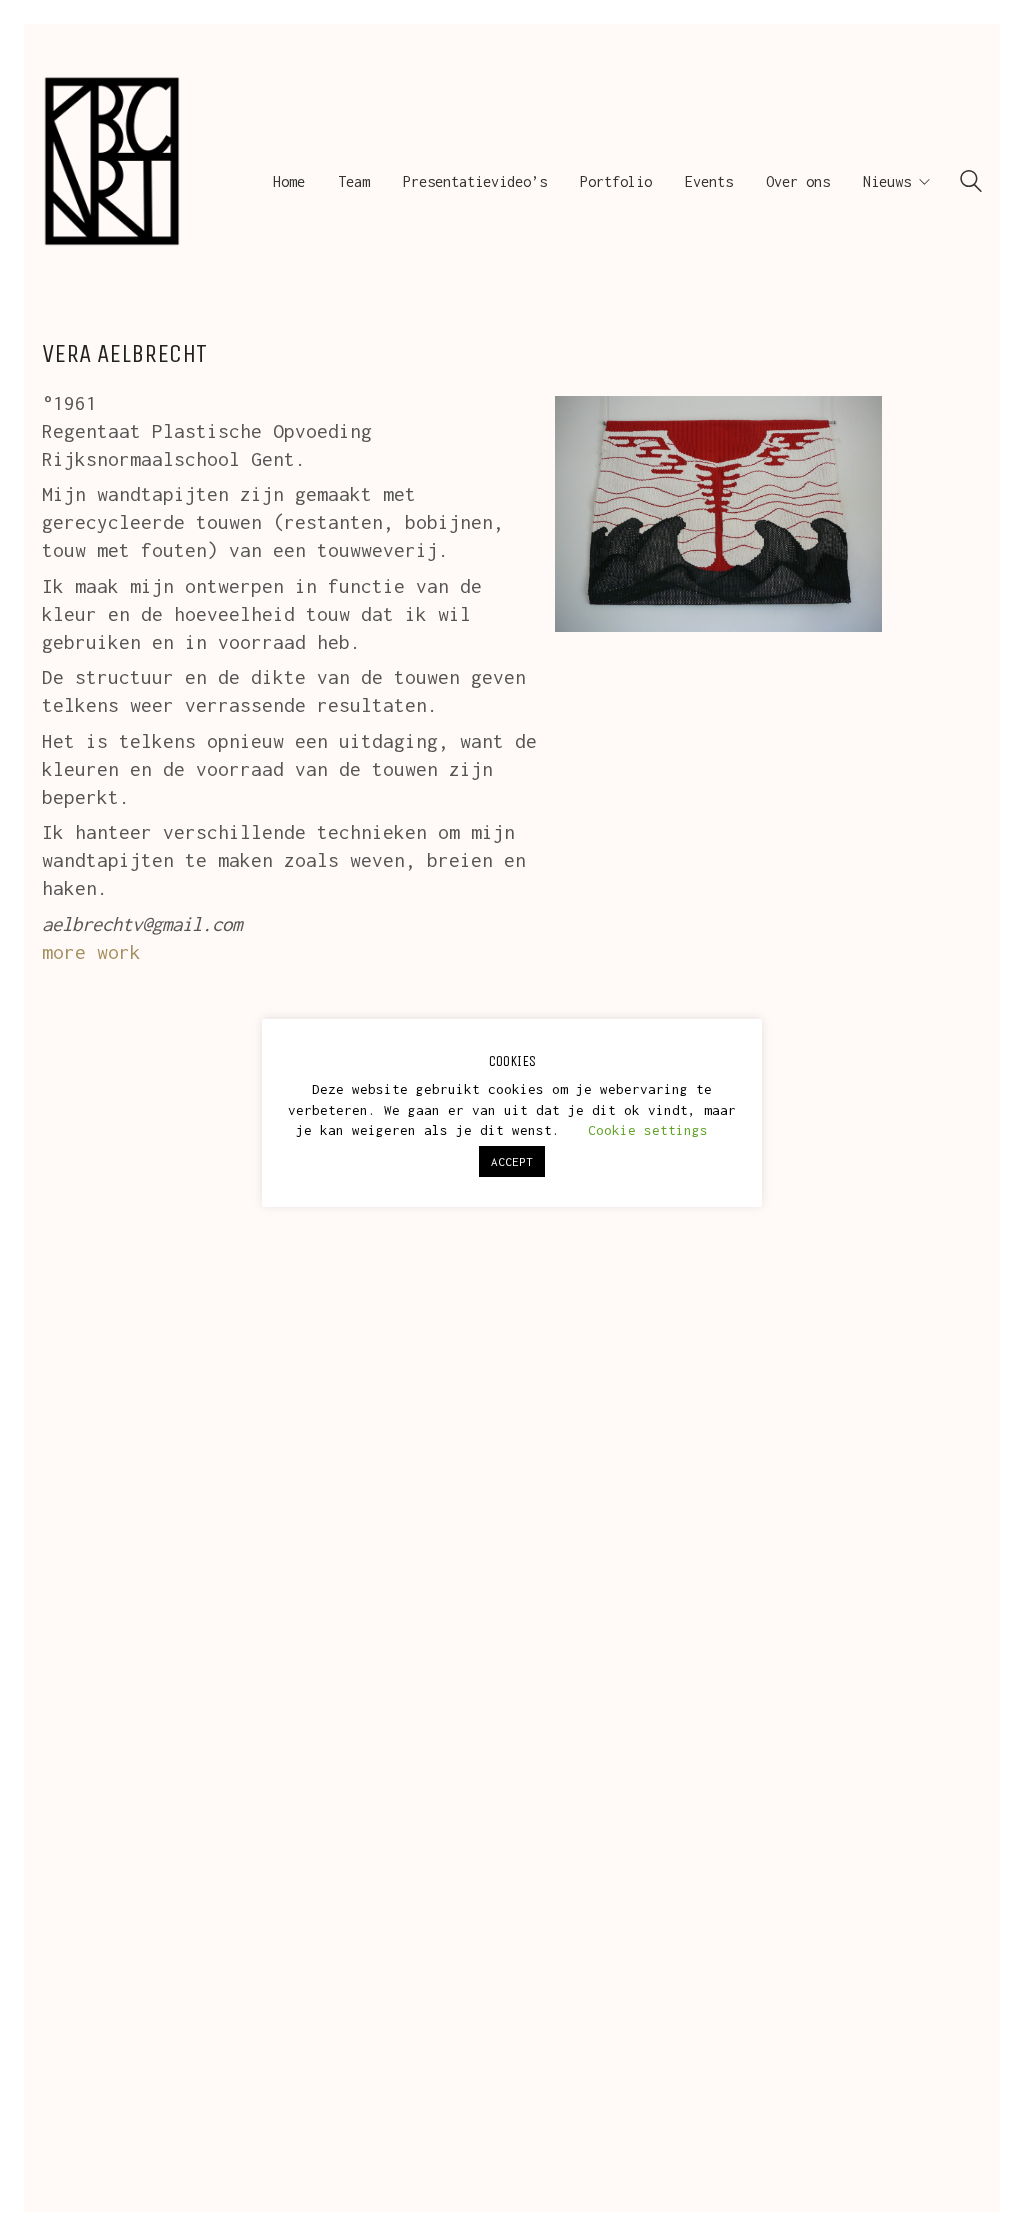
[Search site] (971, 184)
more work (91, 952)
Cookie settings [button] (648, 1130)
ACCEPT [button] (512, 1161)
